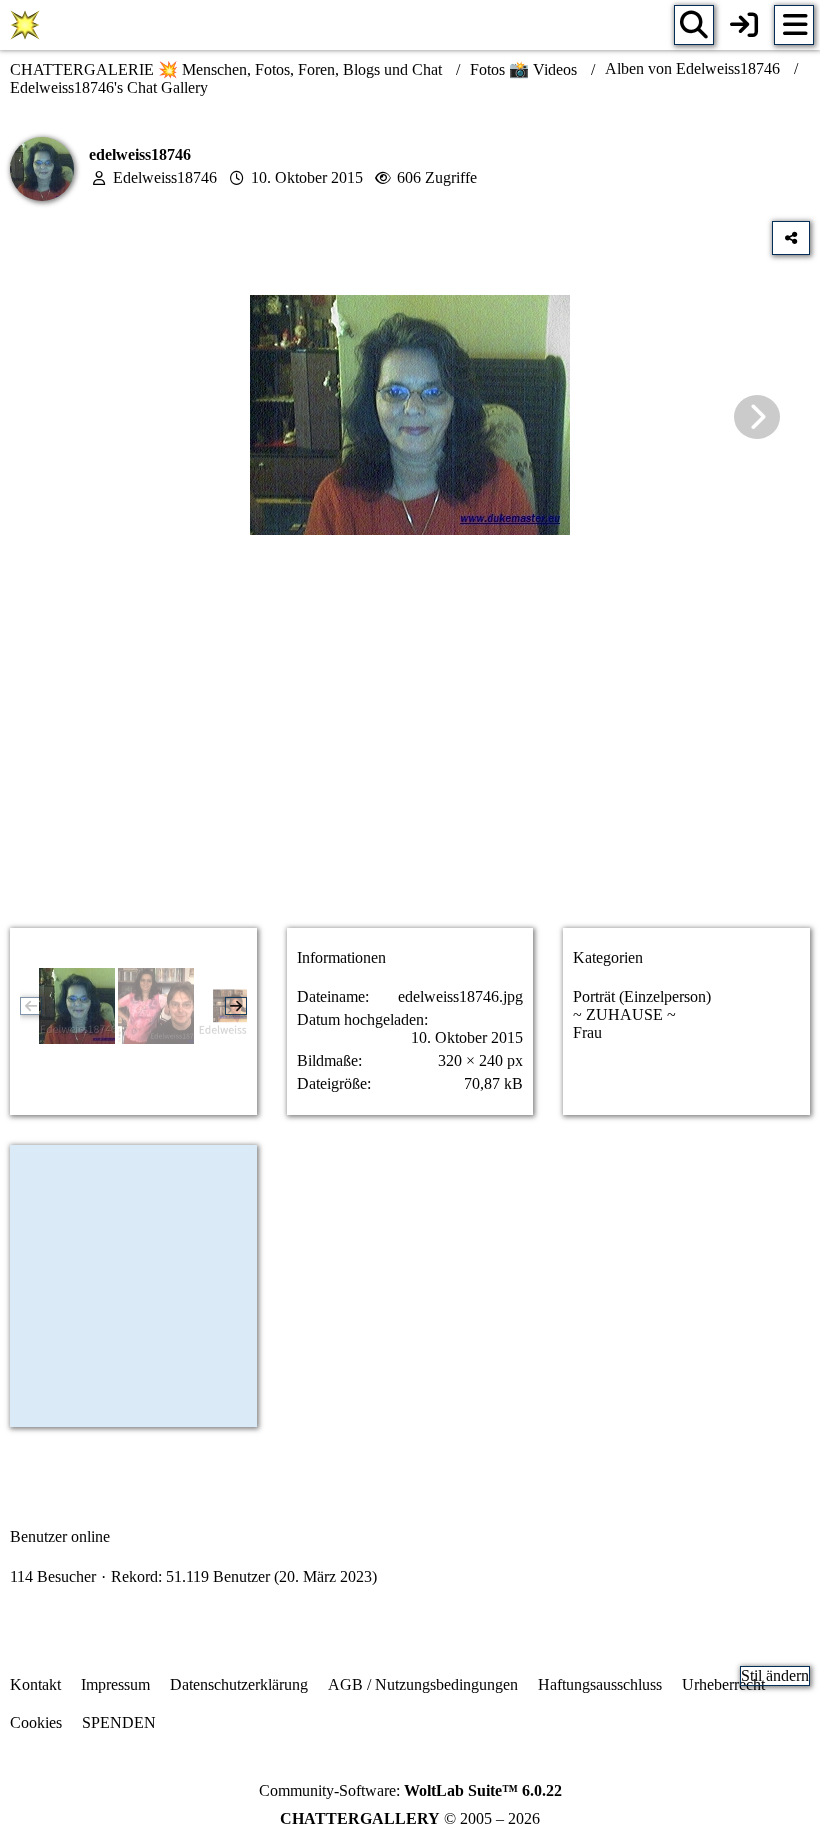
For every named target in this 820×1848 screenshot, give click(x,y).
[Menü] (794, 25)
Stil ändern (775, 1675)
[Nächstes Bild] (757, 417)
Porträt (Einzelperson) (642, 996)
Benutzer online (60, 1536)
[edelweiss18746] (77, 1006)
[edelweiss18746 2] (156, 1006)
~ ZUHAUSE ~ (624, 1014)
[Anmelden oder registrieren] (744, 25)
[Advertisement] (410, 754)
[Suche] (694, 25)
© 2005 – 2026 (410, 1818)
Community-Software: (410, 1790)
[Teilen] (791, 238)
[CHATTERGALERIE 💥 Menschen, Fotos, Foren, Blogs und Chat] (25, 25)
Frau (587, 1032)
